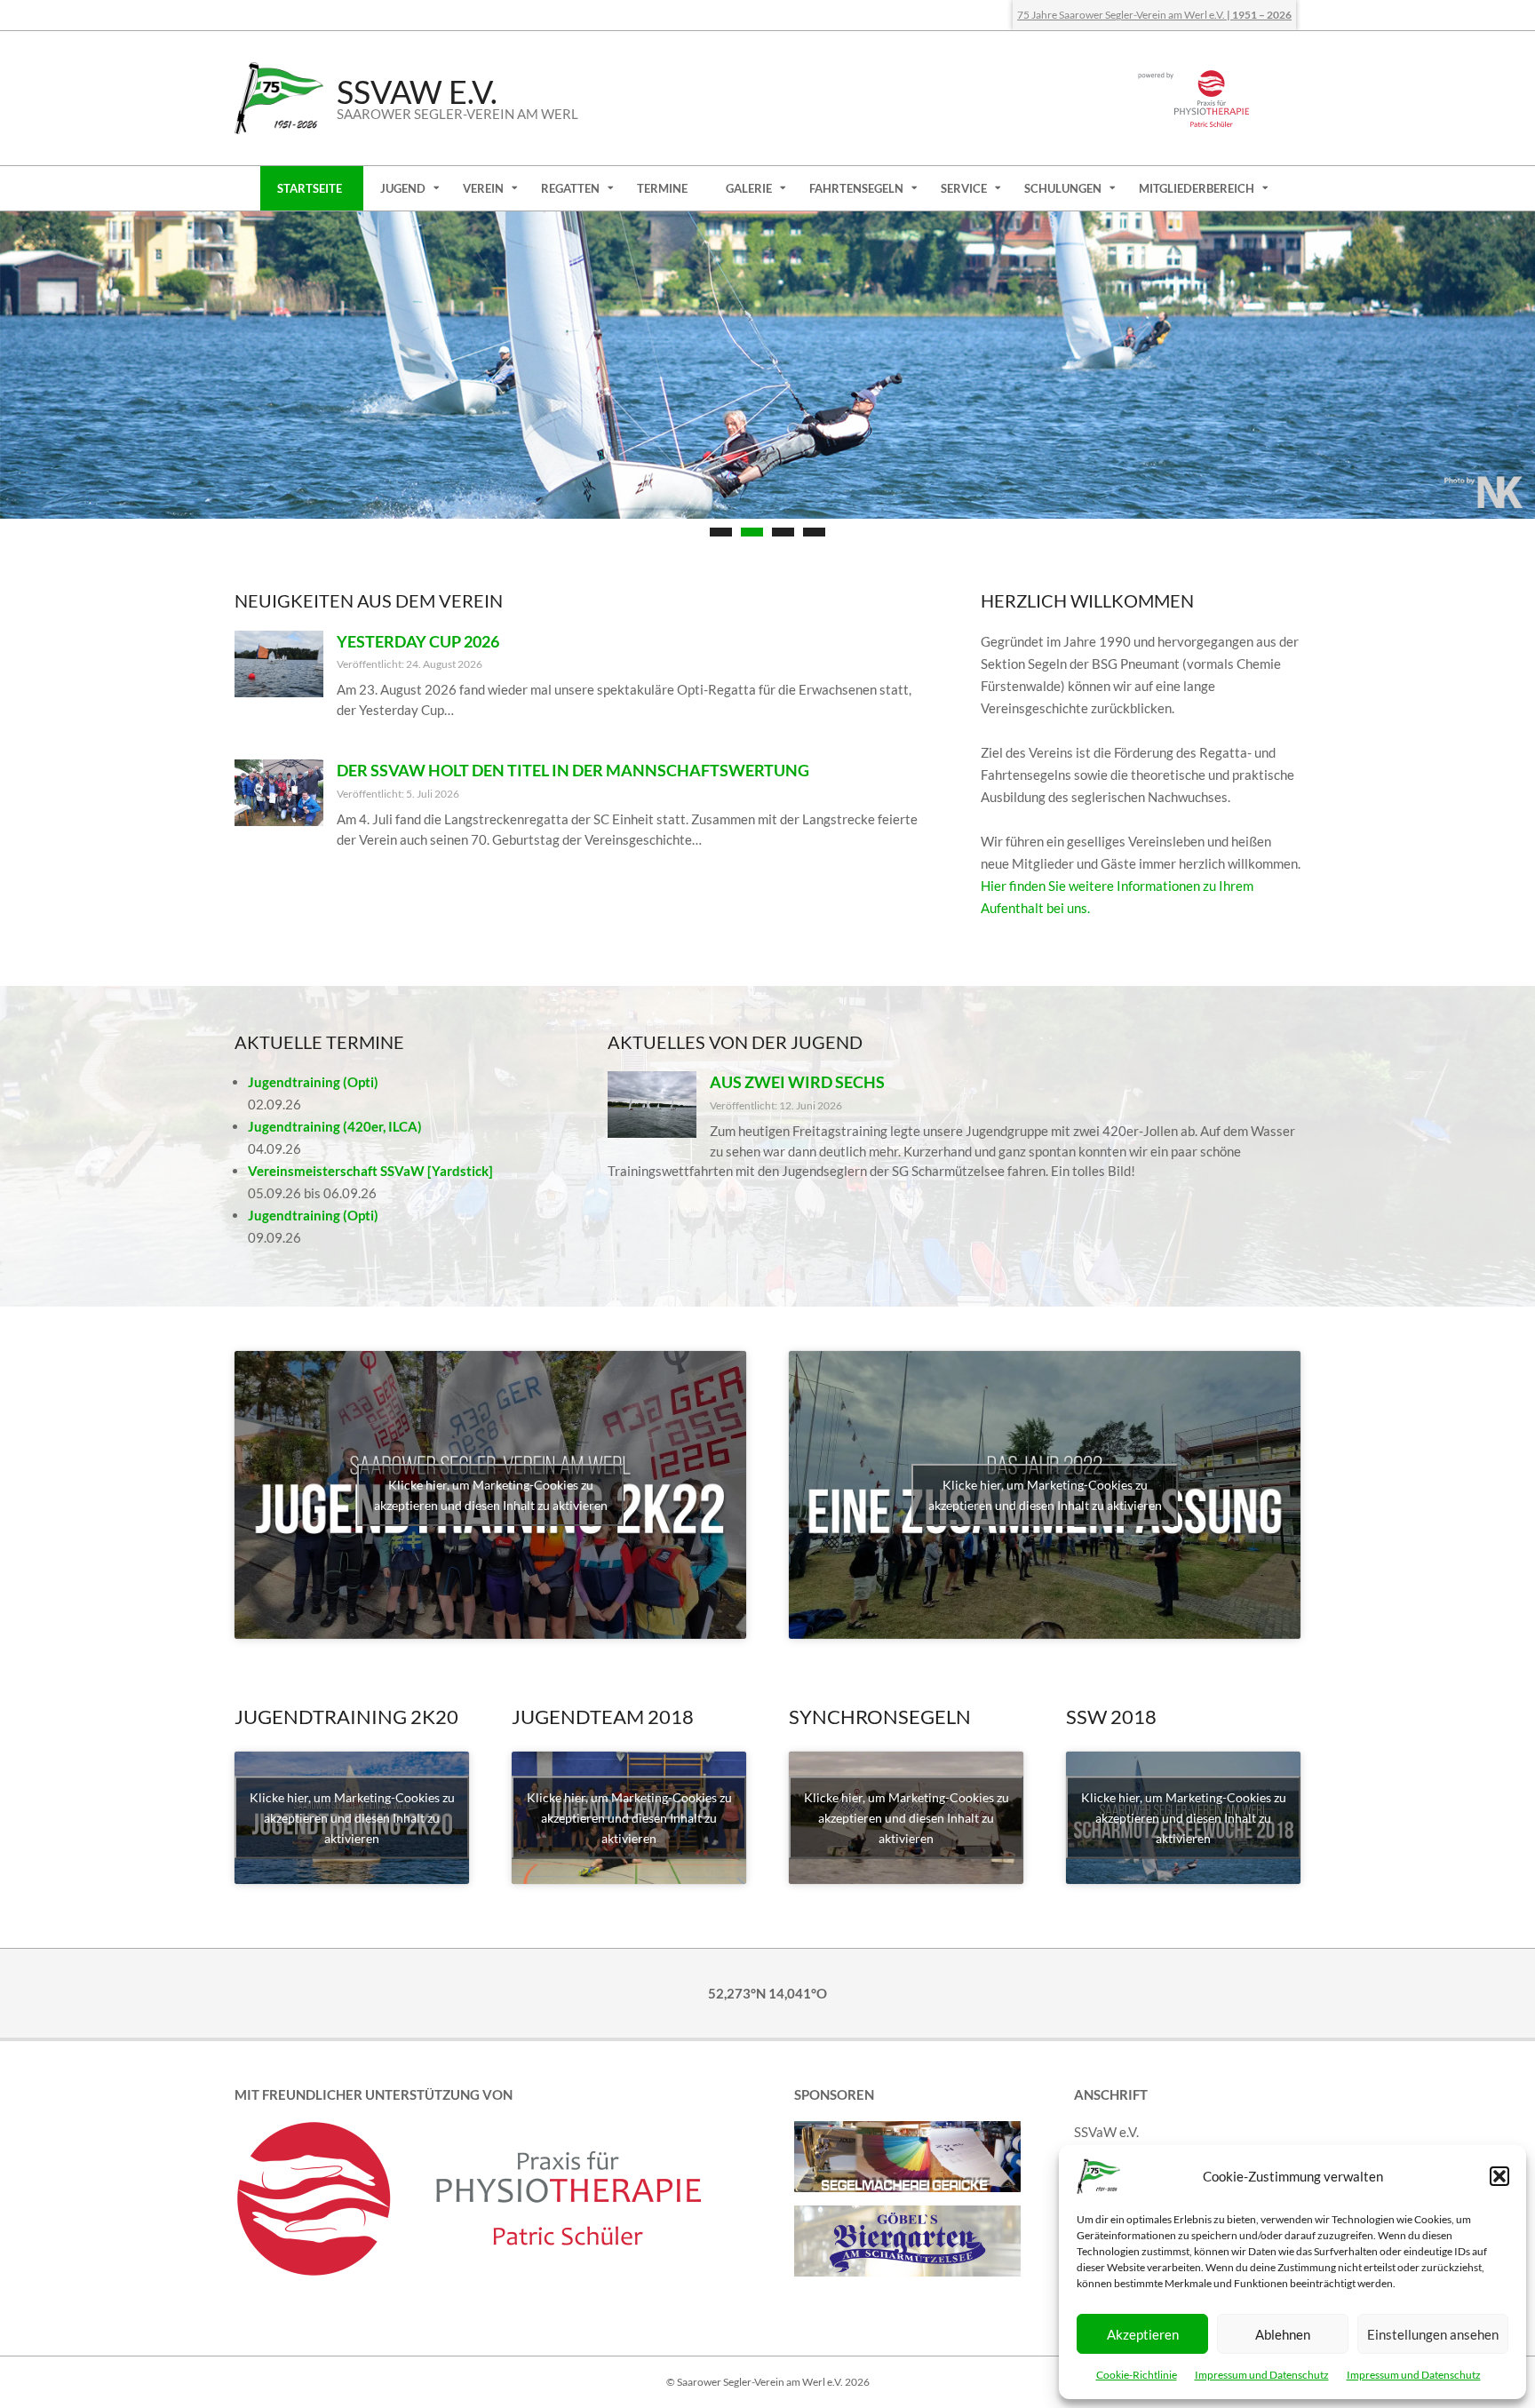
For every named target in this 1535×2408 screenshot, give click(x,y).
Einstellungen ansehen (1433, 2334)
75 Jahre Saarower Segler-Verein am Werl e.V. (1154, 15)
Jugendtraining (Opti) (313, 1082)
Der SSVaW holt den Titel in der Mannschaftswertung (573, 770)
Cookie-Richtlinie (1137, 2375)
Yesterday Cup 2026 (418, 641)
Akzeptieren (1143, 2334)
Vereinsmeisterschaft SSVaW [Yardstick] (370, 1171)
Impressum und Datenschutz (1262, 2375)
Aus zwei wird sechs (797, 1082)
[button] (1499, 2176)
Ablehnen (1283, 2334)
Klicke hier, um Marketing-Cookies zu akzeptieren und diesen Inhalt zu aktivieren (491, 1495)
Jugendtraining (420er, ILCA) (335, 1126)
